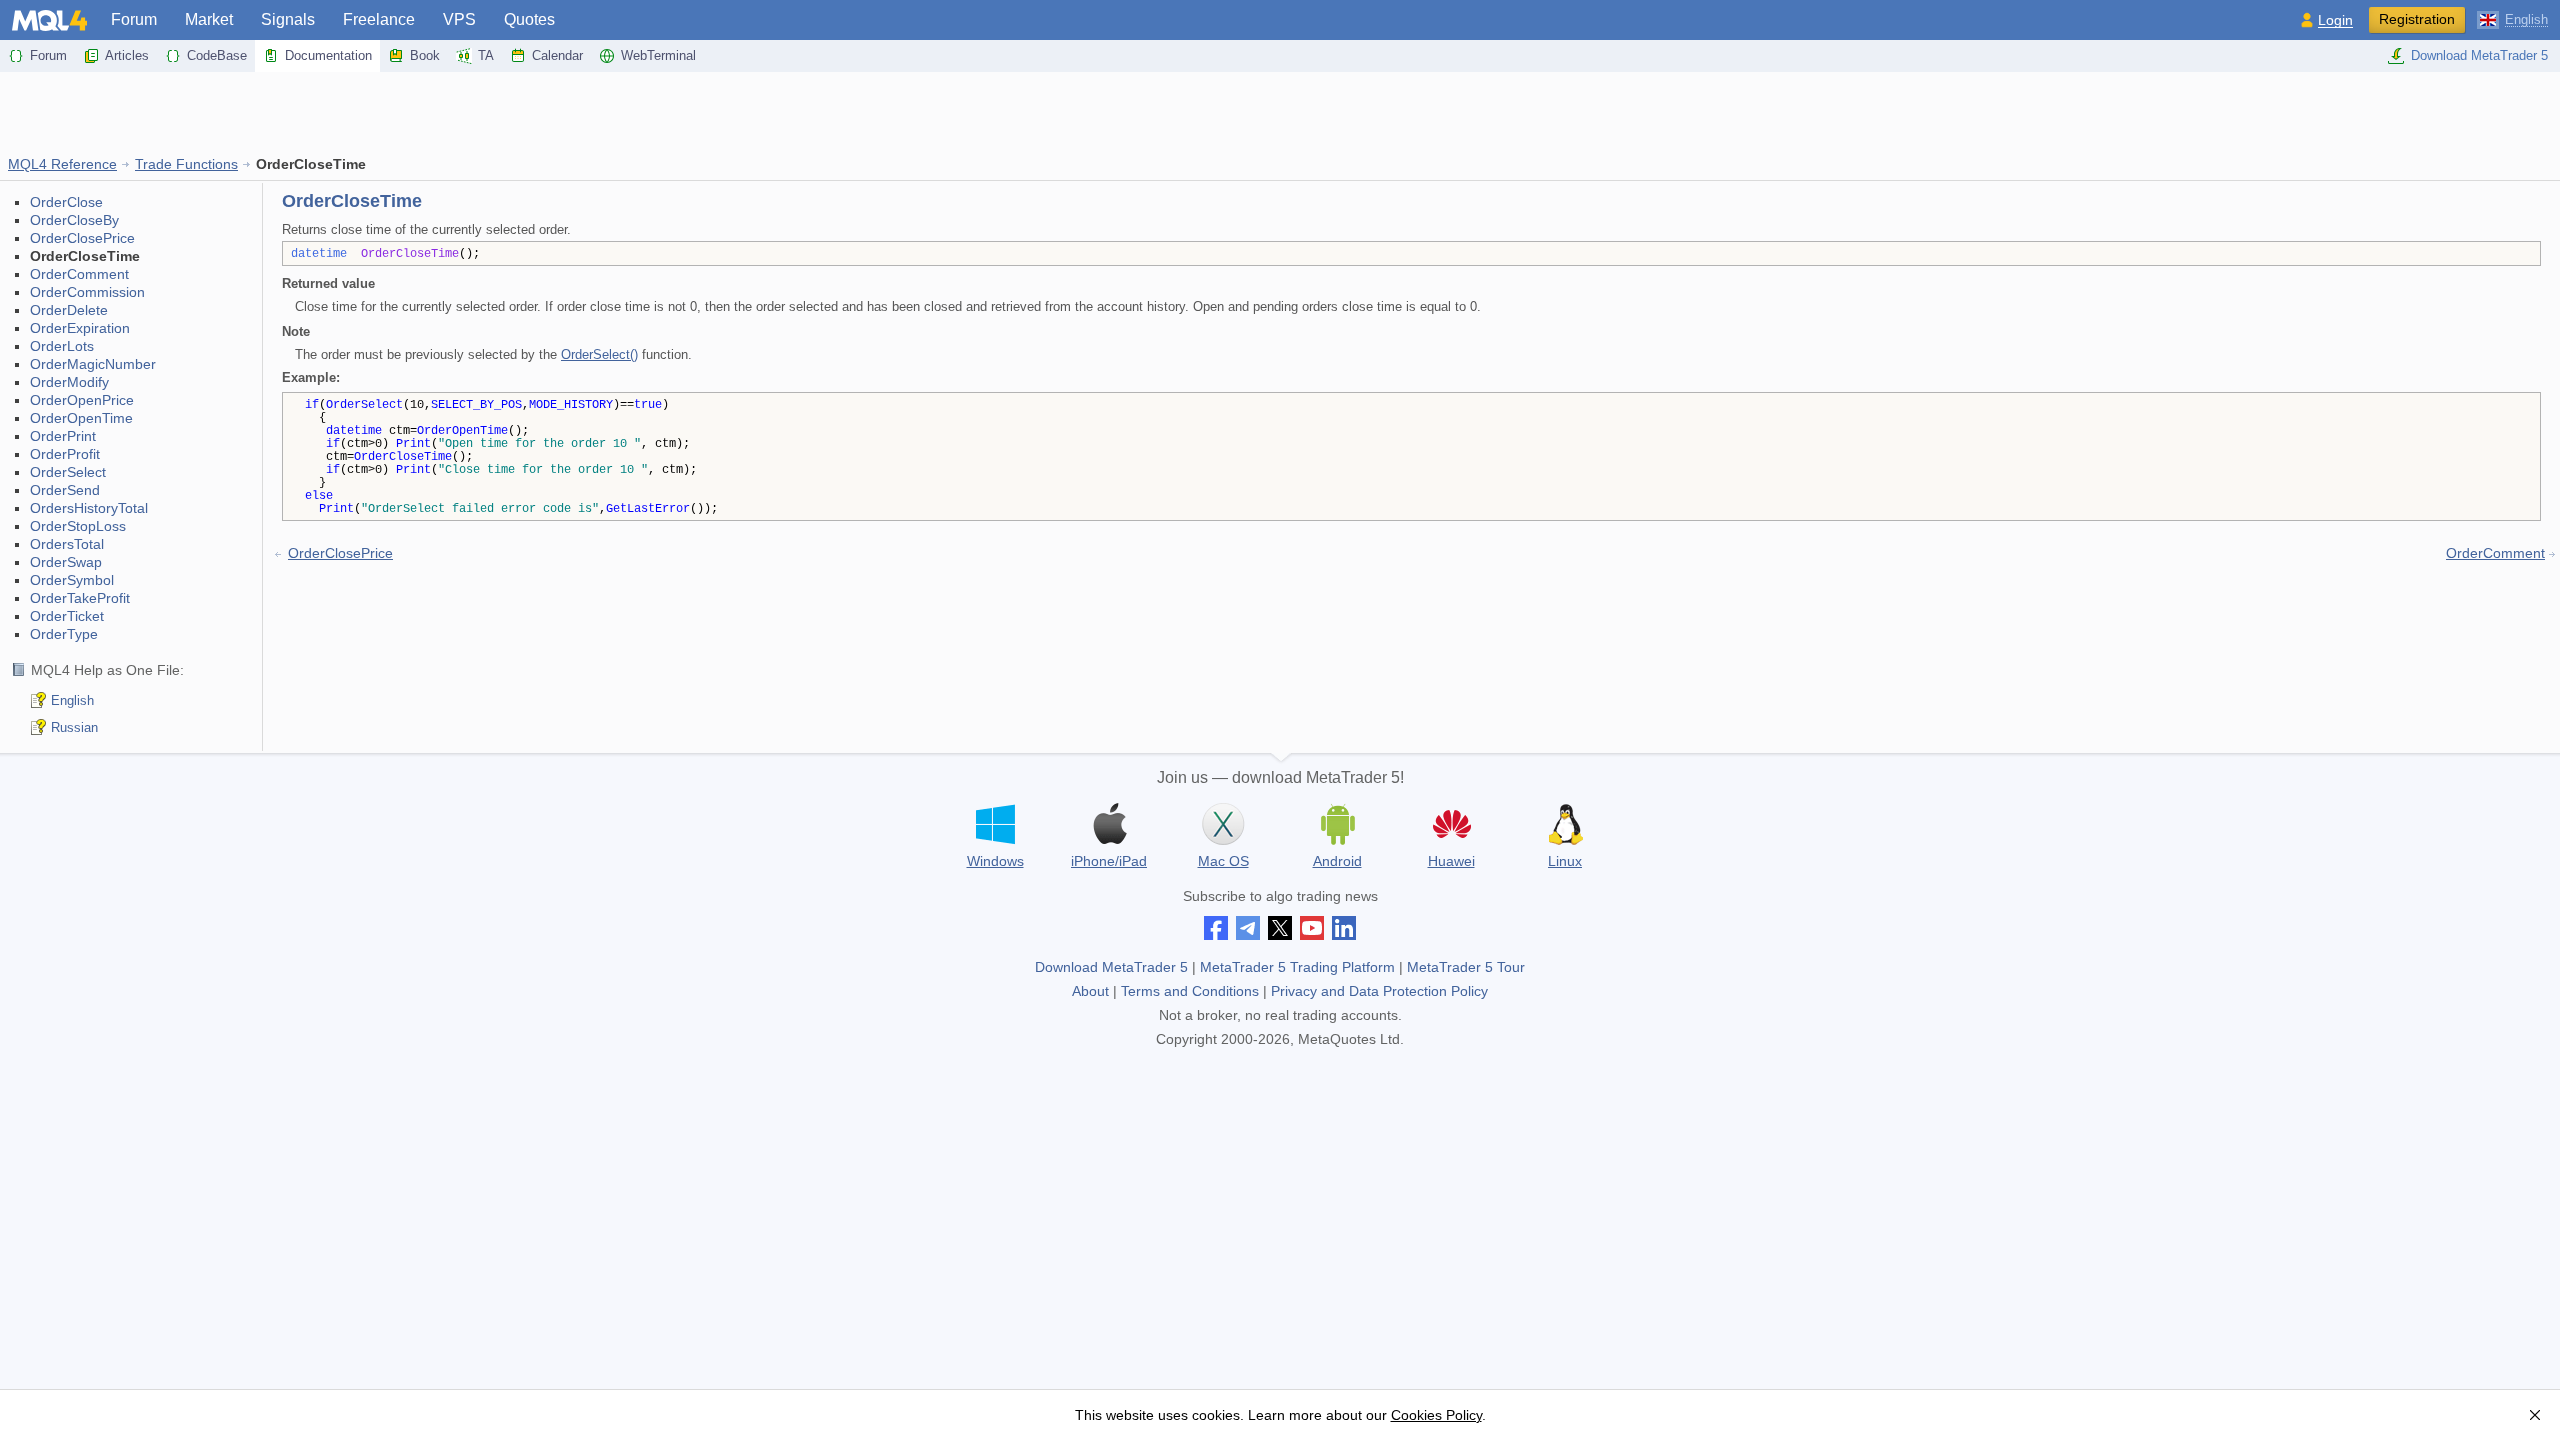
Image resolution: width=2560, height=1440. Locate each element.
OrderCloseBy (74, 220)
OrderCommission (87, 292)
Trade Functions (186, 164)
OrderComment (79, 274)
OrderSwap (66, 562)
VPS (459, 19)
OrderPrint (63, 436)
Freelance (379, 19)
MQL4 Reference (62, 164)
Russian (74, 727)
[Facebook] (1216, 928)
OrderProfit (65, 454)
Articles (127, 55)
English (72, 700)
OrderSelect (68, 472)
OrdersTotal (67, 544)
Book (425, 55)
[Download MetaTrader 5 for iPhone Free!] (1109, 824)
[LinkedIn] (1344, 928)
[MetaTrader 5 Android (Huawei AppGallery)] (1451, 826)
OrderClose (66, 202)
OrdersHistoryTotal (89, 508)
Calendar (557, 55)
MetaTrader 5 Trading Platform (1297, 967)
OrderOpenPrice (82, 400)
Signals (288, 19)
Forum (134, 19)
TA (486, 55)
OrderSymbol (72, 580)
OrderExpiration (80, 328)
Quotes (529, 19)
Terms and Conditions (1190, 991)
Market (209, 19)
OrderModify (69, 382)
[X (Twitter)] (1280, 928)
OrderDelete (69, 310)
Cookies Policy (1436, 1415)
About (1090, 991)
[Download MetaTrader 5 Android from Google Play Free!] (1337, 824)
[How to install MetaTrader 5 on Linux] (1565, 824)
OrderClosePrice (82, 238)
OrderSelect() (599, 354)
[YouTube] (1312, 928)
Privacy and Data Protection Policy (1379, 991)
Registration (2417, 19)
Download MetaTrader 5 (2479, 55)
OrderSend (65, 490)
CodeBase (217, 55)
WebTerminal (658, 55)
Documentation (328, 55)
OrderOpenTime (81, 418)
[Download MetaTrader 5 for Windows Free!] (995, 824)
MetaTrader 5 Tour (1466, 967)
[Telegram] (1248, 928)
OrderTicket (67, 616)
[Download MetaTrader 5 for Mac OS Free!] (1223, 824)
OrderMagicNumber (93, 364)
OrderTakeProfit (80, 598)
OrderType (64, 634)
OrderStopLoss (78, 526)
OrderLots (62, 346)
